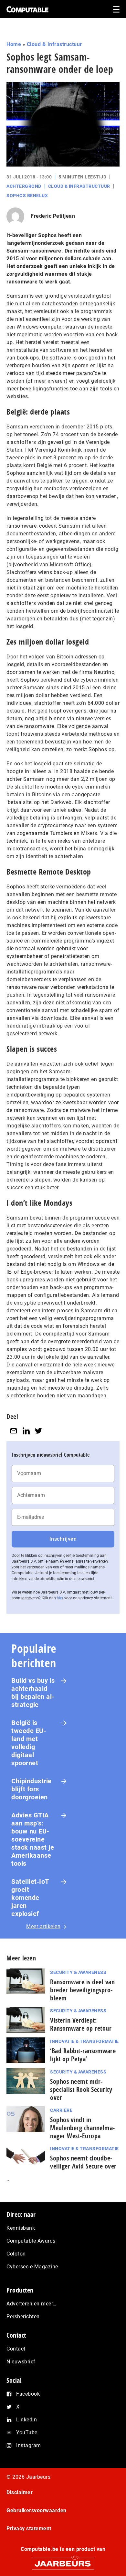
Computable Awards (31, 2241)
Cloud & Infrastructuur (54, 44)
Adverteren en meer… (31, 2304)
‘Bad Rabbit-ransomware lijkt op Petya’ (83, 2055)
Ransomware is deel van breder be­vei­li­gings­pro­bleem (82, 1990)
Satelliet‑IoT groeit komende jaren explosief (30, 1898)
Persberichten (23, 2317)
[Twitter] (38, 1431)
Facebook (28, 2394)
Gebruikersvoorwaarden (37, 2510)
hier (60, 1598)
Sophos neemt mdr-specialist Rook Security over (81, 2089)
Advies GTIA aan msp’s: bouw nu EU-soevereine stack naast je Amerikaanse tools (33, 1839)
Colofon (16, 2254)
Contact (16, 2349)
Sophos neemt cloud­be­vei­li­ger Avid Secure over (83, 2162)
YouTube (27, 2432)
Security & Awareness (78, 1972)
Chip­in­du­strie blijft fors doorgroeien (31, 1789)
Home (14, 44)
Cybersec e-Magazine (32, 2267)
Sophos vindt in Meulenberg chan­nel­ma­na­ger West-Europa (82, 2128)
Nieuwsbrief (21, 2362)
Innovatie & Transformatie (84, 2041)
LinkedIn (26, 2420)
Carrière (61, 2110)
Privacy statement (29, 2528)
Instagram (29, 2445)
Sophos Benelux (27, 196)
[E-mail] (14, 1431)
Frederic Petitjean (53, 216)
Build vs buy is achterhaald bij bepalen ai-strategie (33, 1693)
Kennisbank (21, 2228)
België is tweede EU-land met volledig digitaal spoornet (29, 1743)
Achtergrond (24, 186)
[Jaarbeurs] (63, 2561)
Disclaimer (20, 2492)
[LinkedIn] (26, 1431)
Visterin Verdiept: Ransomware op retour (81, 2024)
